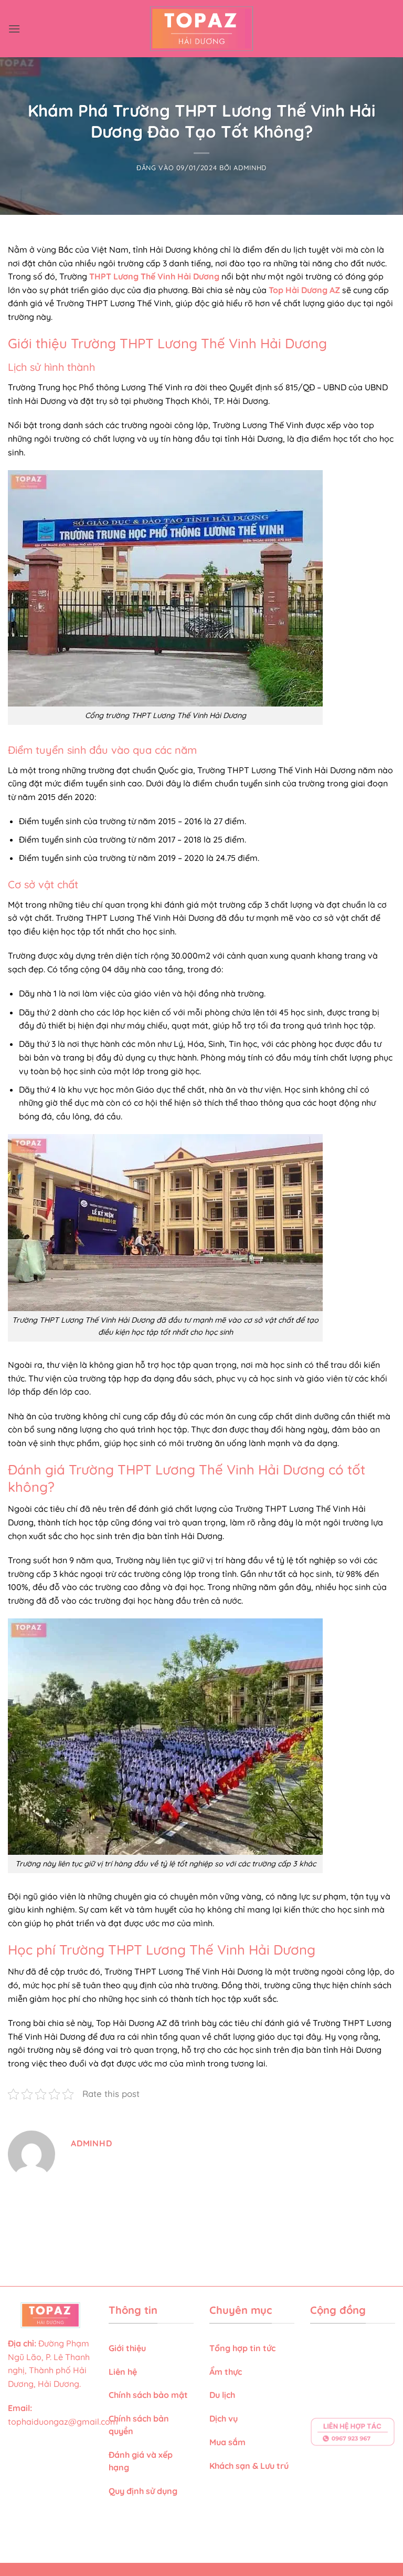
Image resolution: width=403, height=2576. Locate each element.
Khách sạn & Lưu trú (249, 2466)
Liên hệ (123, 2372)
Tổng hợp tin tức (242, 2348)
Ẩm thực (226, 2372)
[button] (14, 29)
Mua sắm (227, 2442)
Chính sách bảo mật (148, 2395)
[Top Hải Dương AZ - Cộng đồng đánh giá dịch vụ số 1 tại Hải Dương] (202, 29)
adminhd (250, 168)
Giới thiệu (127, 2348)
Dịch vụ (225, 2418)
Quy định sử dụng (144, 2491)
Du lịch (222, 2395)
